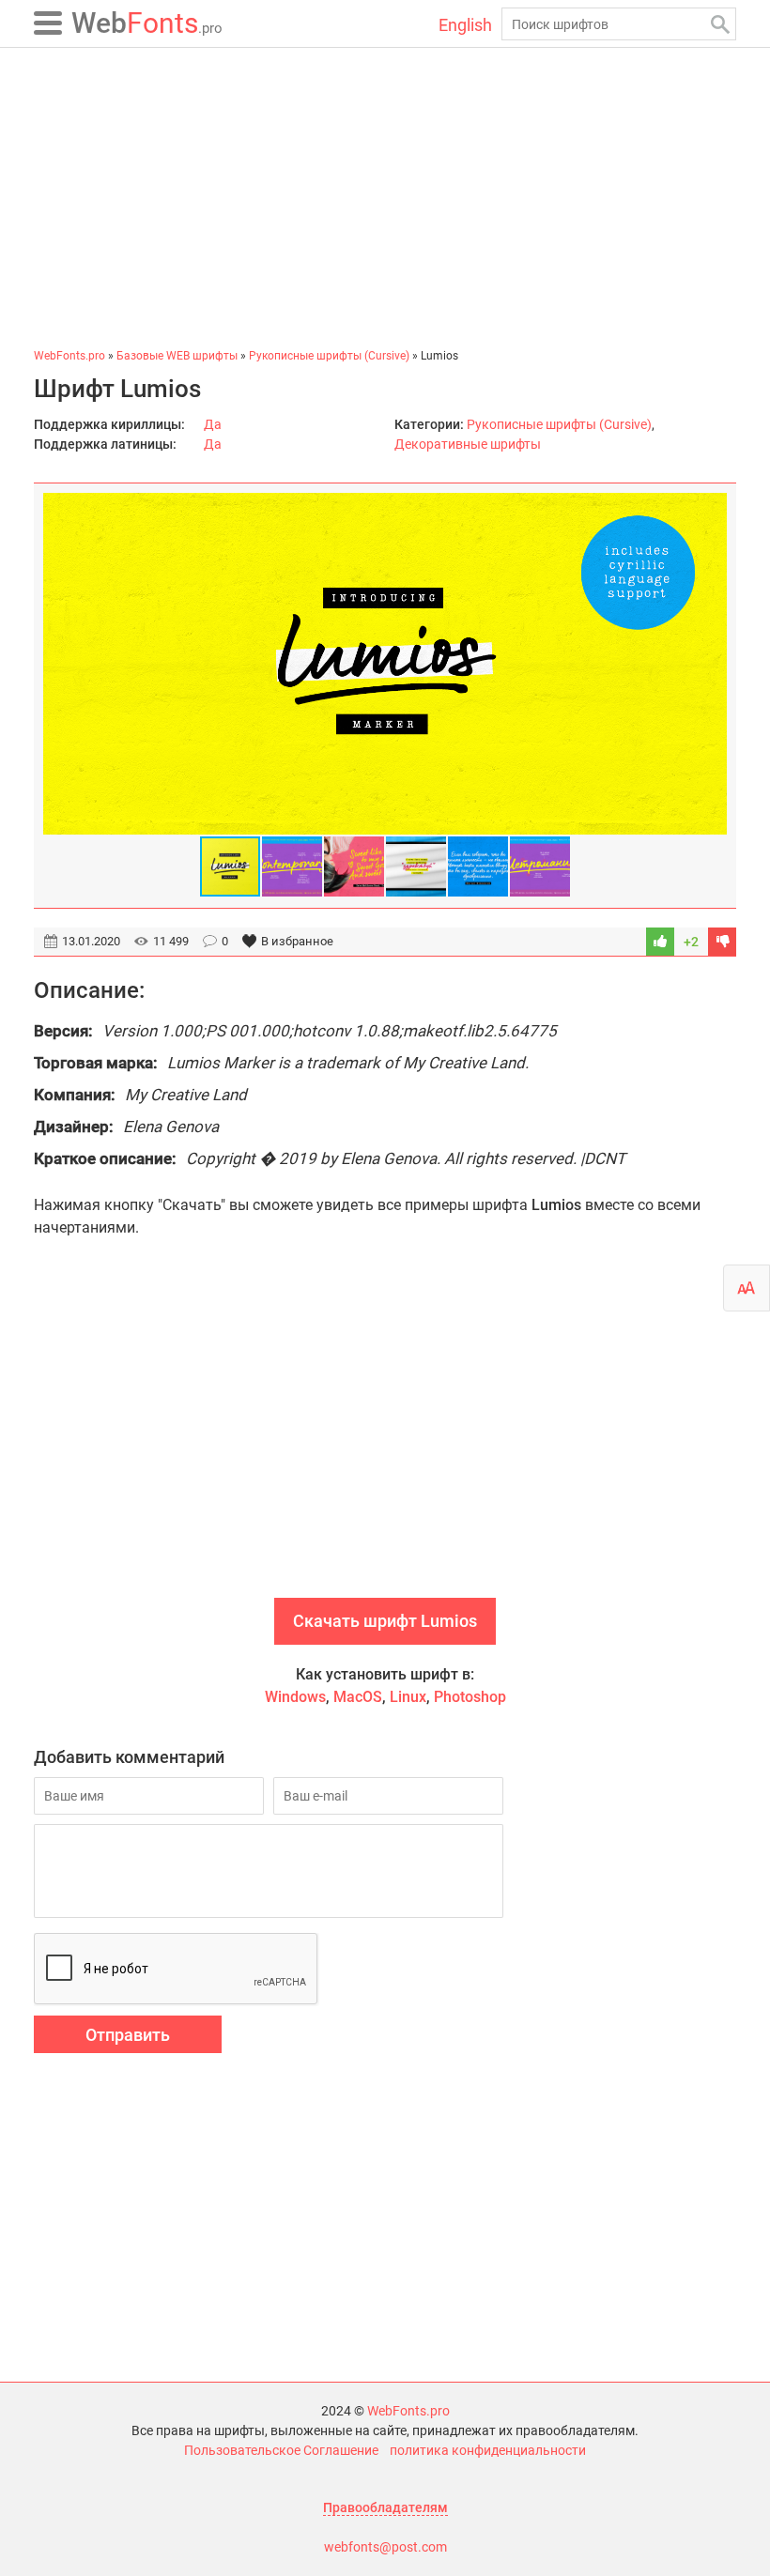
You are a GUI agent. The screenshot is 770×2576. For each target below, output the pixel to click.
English (465, 25)
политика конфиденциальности (488, 2450)
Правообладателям (385, 2507)
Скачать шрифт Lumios (385, 1621)
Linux (408, 1697)
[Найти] (720, 24)
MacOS (358, 1697)
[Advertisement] (385, 197)
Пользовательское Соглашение (281, 2450)
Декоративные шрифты (468, 444)
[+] (660, 942)
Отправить (128, 2035)
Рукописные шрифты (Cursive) (559, 424)
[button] (710, 664)
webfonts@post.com (385, 2547)
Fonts (147, 23)
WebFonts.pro (408, 2411)
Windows (295, 1697)
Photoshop (470, 1697)
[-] (722, 942)
